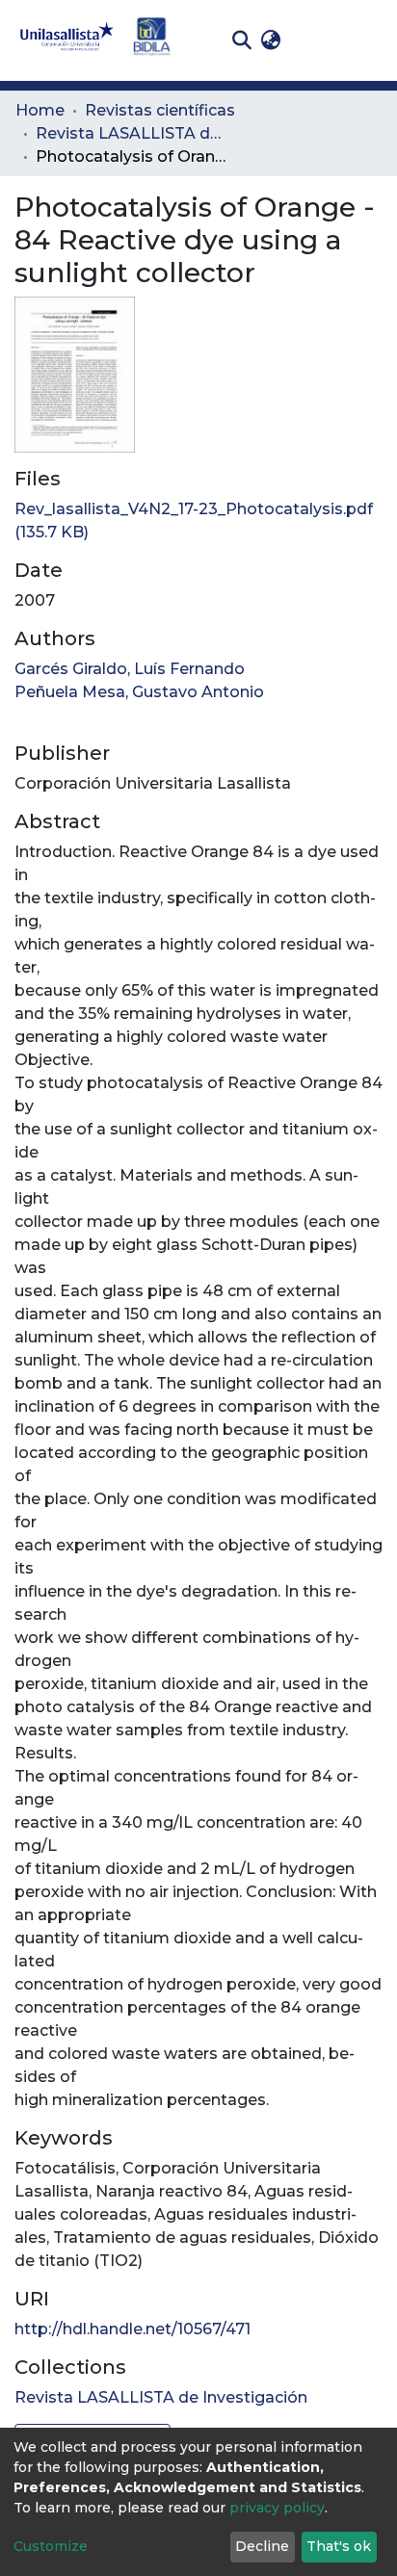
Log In (316, 40)
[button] (270, 40)
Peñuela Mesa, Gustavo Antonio (139, 692)
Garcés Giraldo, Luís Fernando (130, 669)
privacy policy (277, 2508)
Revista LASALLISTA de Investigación (132, 133)
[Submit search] (241, 40)
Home (40, 110)
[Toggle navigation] (368, 40)
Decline (262, 2546)
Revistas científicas (160, 110)
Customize (51, 2546)
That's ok (339, 2546)
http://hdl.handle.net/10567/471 (132, 2329)
